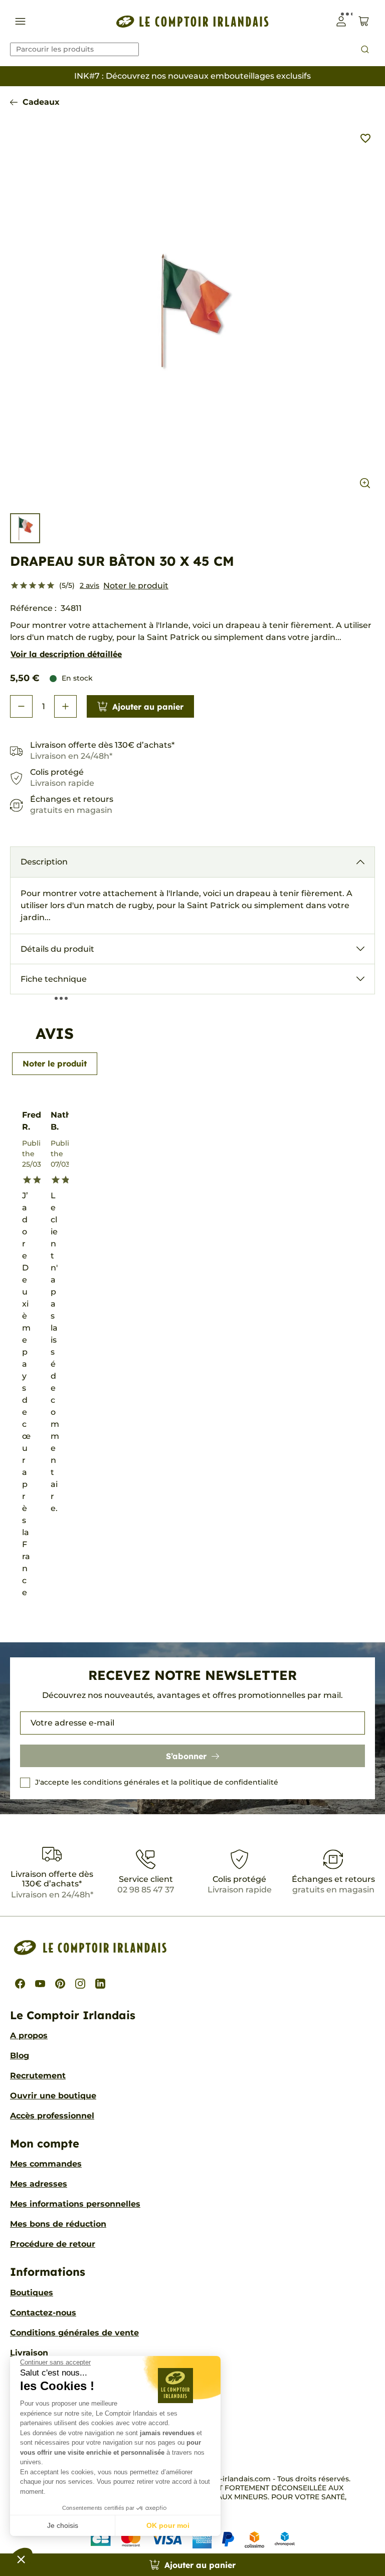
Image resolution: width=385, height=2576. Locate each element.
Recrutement (38, 2076)
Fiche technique (54, 979)
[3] (33, 586)
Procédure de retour (53, 2244)
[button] (21, 2559)
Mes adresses (39, 2184)
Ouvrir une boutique (53, 2096)
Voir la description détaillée (66, 654)
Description (44, 862)
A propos (29, 2035)
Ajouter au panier (148, 707)
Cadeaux (41, 102)
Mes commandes (46, 2164)
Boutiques (32, 2293)
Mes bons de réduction (58, 2224)
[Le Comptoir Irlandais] (192, 21)
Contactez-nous (43, 2313)
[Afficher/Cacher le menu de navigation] (20, 21)
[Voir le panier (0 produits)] (364, 21)
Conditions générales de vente (74, 2333)
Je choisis (63, 2525)
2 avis (89, 585)
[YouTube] (40, 1984)
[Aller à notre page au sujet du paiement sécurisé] (193, 2539)
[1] (15, 586)
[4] (42, 586)
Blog (20, 2056)
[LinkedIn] (100, 1984)
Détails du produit (57, 949)
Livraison (29, 2353)
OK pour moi (168, 2525)
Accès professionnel (52, 2116)
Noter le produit (136, 586)
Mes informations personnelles (75, 2204)
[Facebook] (20, 1984)
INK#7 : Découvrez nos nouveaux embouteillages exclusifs (192, 76)
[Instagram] (80, 1984)
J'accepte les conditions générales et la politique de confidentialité (157, 1782)
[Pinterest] (60, 1984)
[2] (24, 586)
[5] (51, 586)
